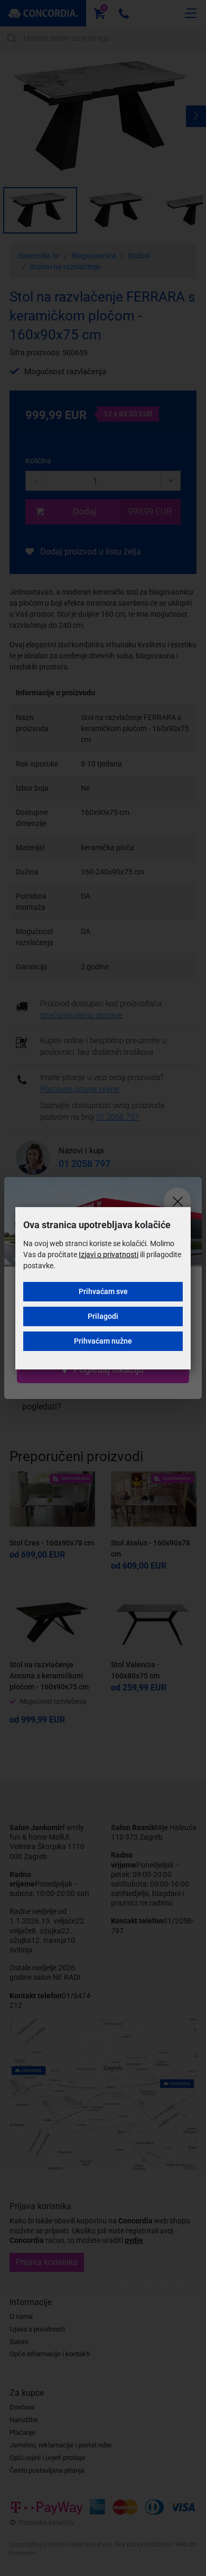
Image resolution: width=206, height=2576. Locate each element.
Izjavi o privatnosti (109, 1255)
